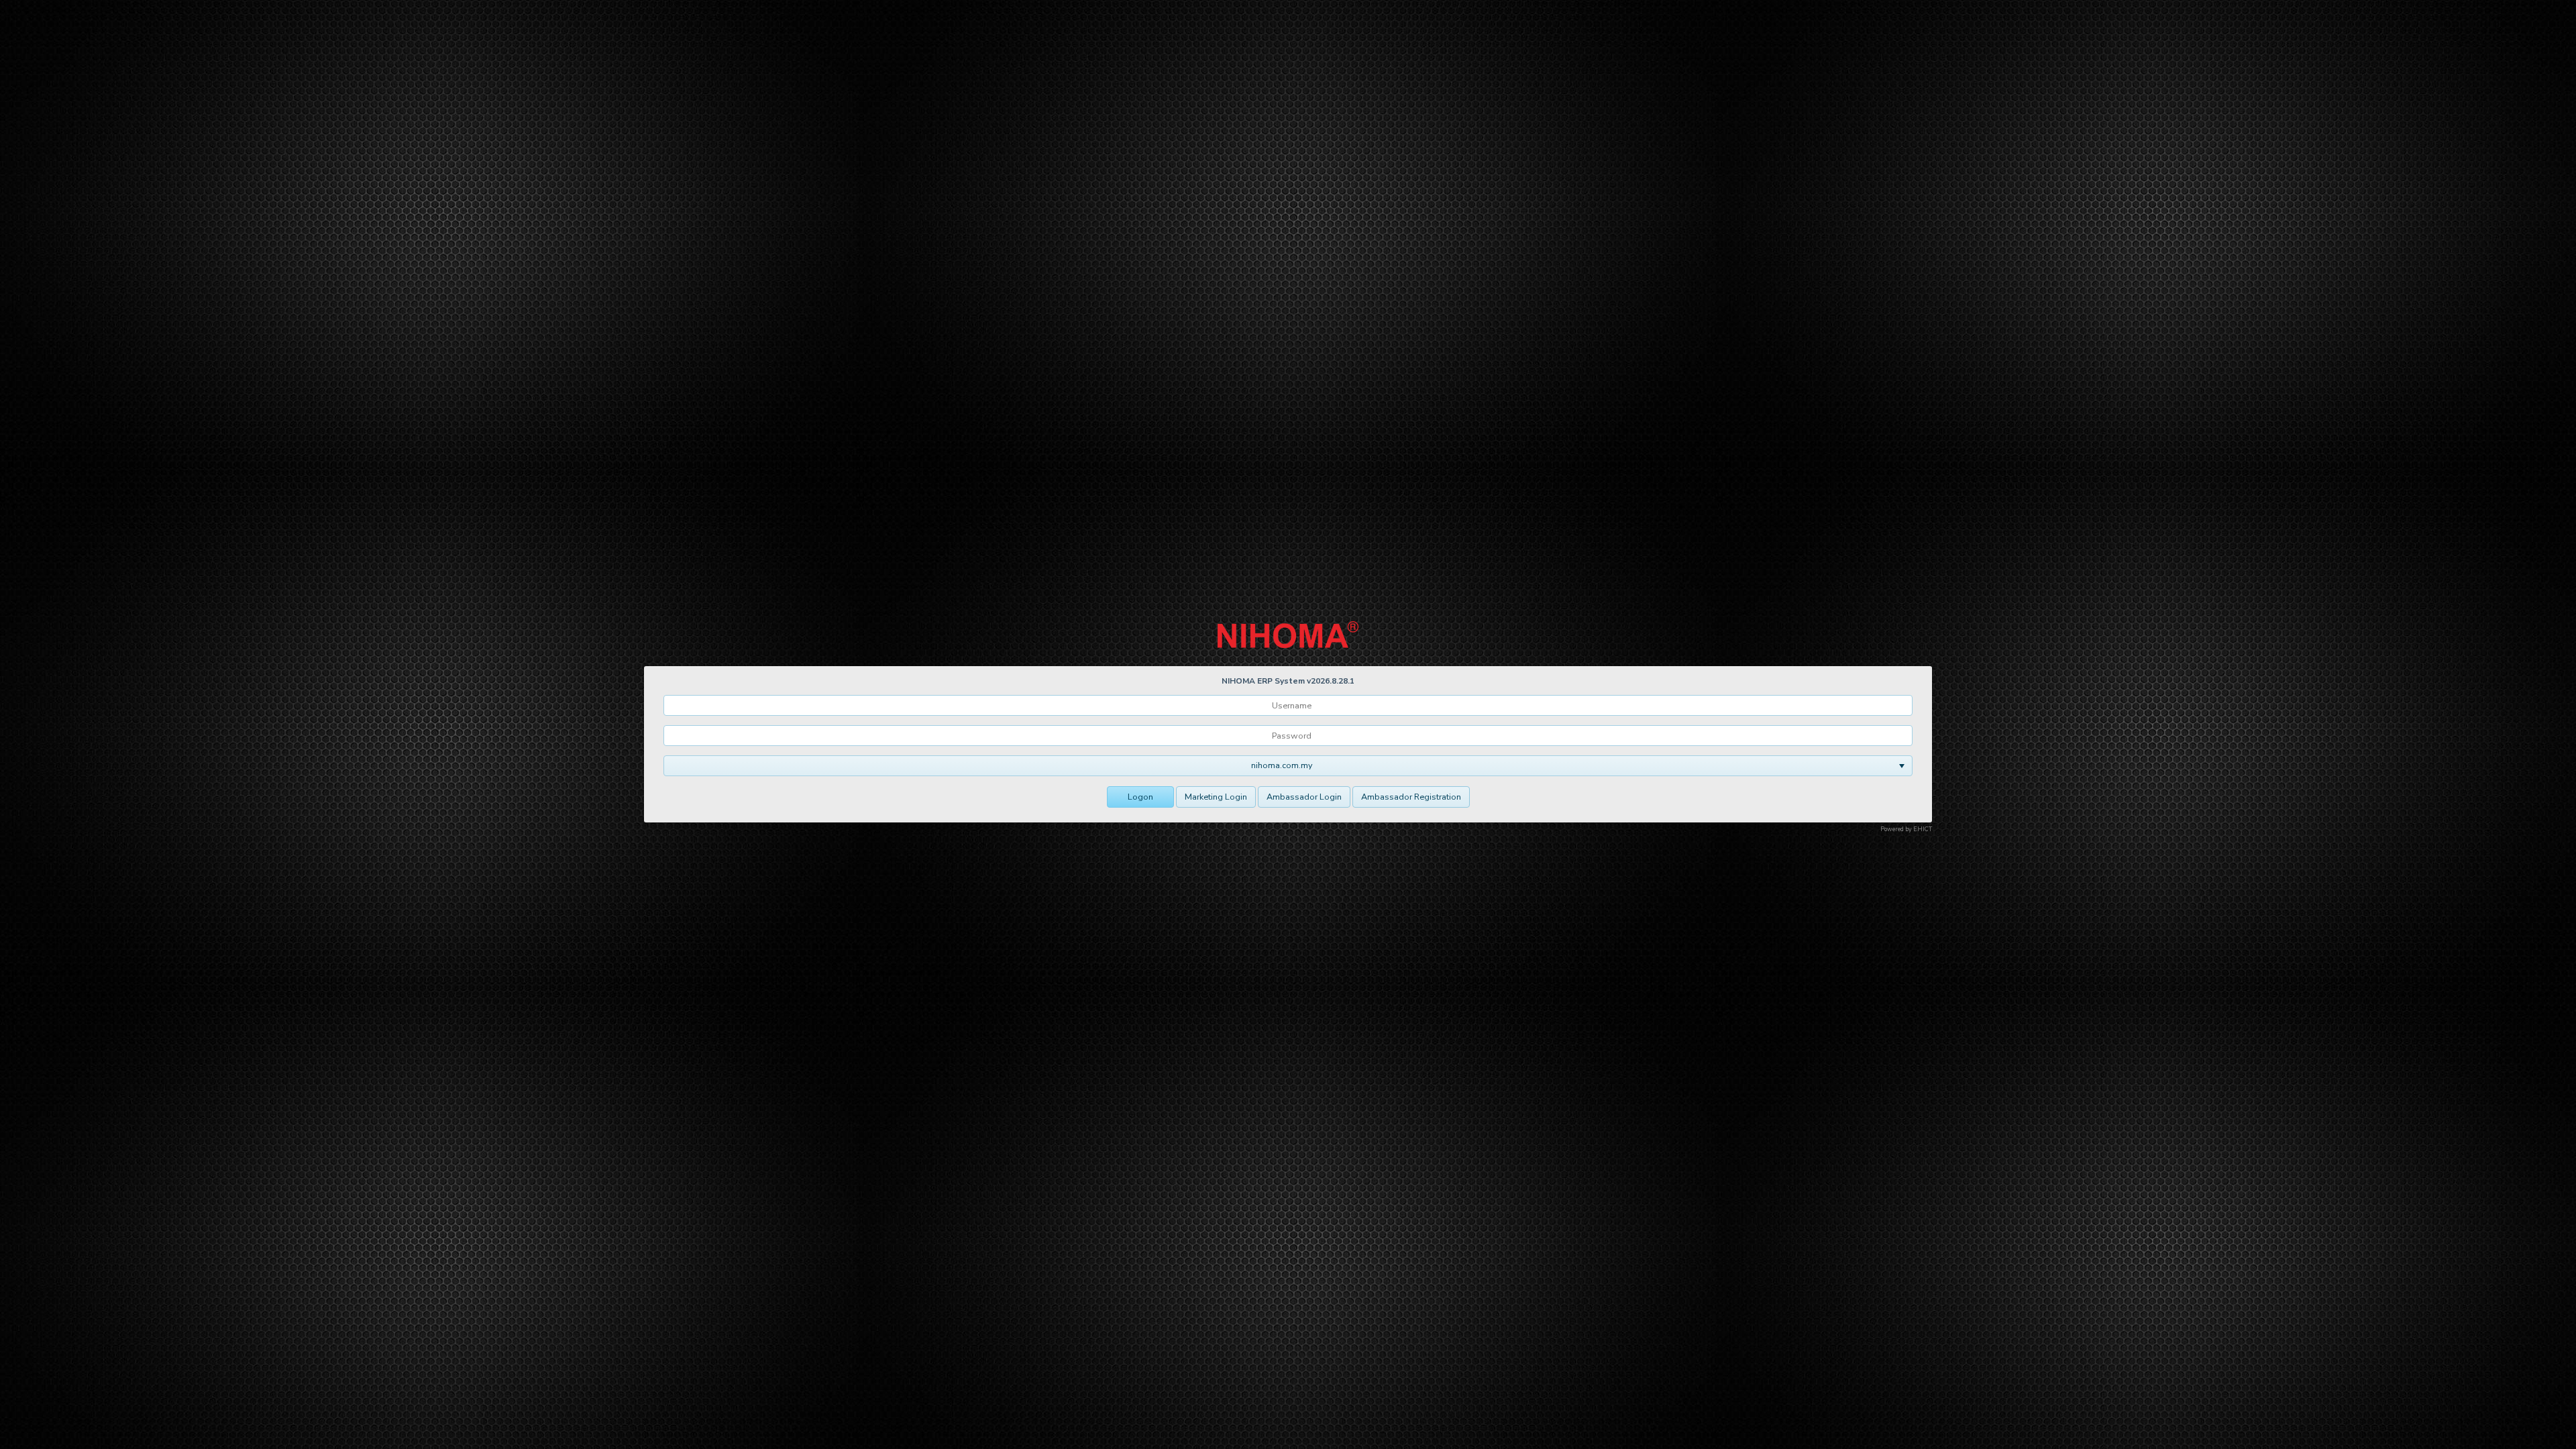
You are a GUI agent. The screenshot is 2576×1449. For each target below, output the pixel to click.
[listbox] (1288, 766)
